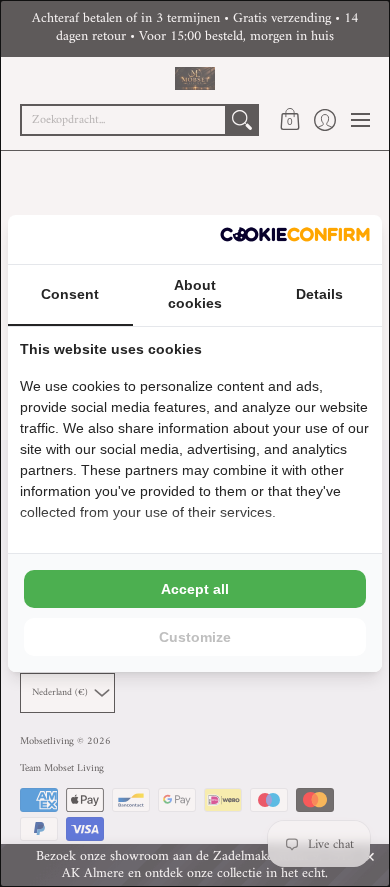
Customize (195, 637)
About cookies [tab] (195, 294)
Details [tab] (319, 294)
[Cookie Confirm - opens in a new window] (295, 239)
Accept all (195, 589)
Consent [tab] (70, 294)
